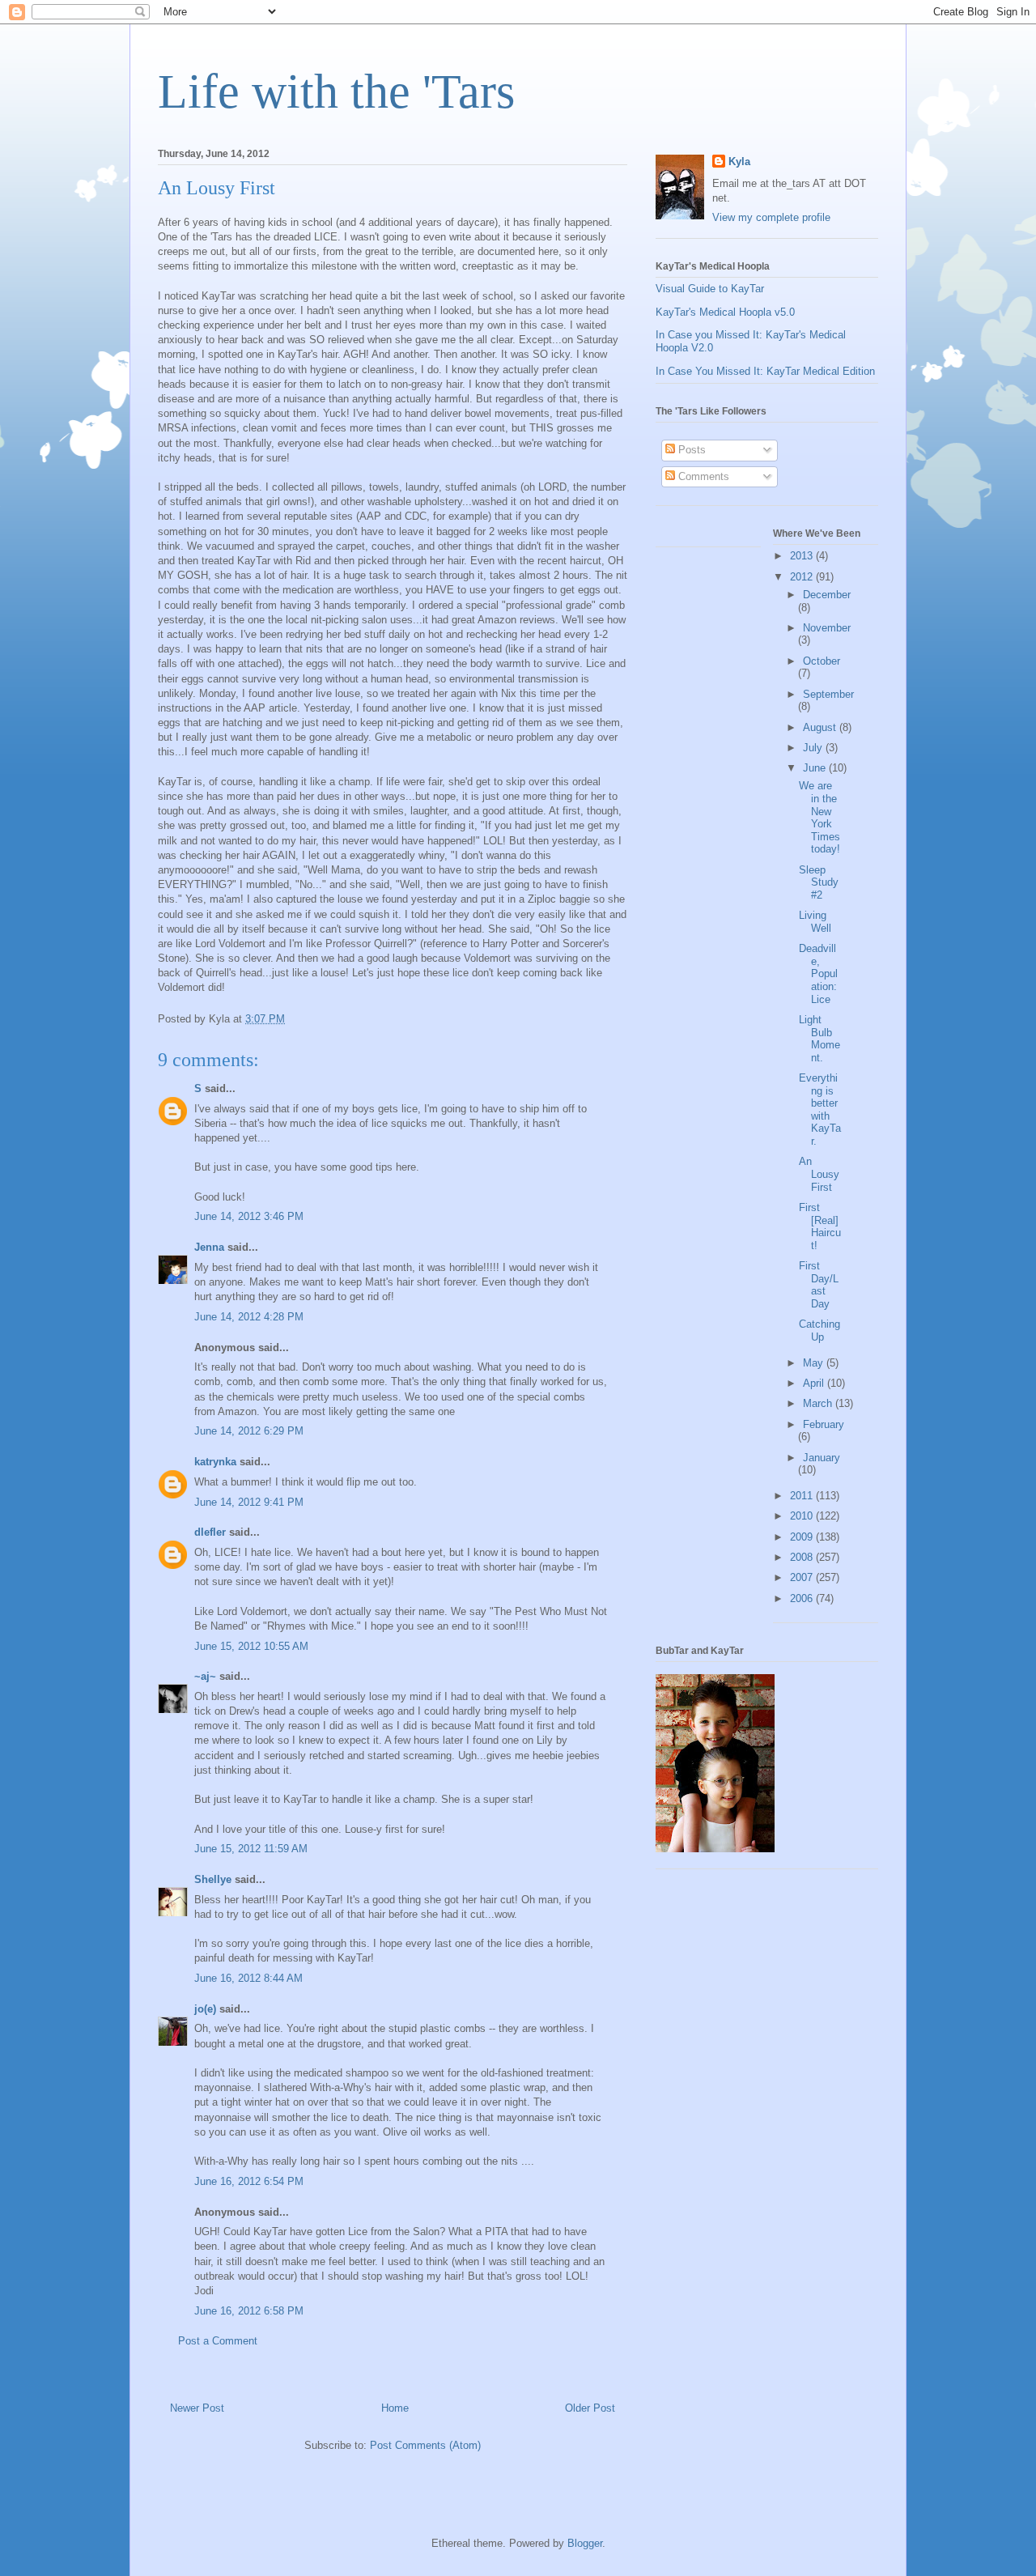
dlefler (210, 1532)
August (821, 727)
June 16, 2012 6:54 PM (249, 2181)
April (815, 1383)
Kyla (739, 162)
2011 (803, 1496)
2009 (803, 1537)
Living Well (815, 922)
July (814, 748)
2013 (803, 556)
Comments (702, 476)
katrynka (215, 1462)
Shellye (213, 1879)
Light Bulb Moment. (819, 1039)
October (822, 661)
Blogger (585, 2543)
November (827, 628)
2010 (803, 1516)
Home (395, 2408)
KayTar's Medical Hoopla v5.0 (725, 312)
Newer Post (197, 2408)
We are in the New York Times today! (819, 817)
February (824, 1424)
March (819, 1403)
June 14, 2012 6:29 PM (249, 1431)
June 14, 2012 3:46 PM (249, 1216)
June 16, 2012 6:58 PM (249, 2311)
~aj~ (205, 1676)
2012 (803, 577)
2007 (803, 1577)
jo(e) (205, 2009)
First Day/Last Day (819, 1285)
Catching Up (819, 1331)
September (828, 694)
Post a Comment (218, 2341)
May (815, 1363)
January (822, 1458)
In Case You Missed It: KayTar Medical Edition (765, 371)
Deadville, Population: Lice (818, 973)
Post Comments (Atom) (425, 2445)
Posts (690, 450)
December (827, 595)
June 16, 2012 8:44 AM (248, 1978)
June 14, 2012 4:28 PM (249, 1317)
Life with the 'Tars (336, 91)
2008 (803, 1557)
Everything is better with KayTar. (820, 1109)
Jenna (209, 1247)
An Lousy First (819, 1174)
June (816, 768)
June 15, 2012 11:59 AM (251, 1849)
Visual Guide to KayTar (710, 289)
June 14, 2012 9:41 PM (249, 1502)
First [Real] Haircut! (820, 1226)
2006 (803, 1598)
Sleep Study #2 (819, 882)
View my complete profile (771, 217)
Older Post (590, 2408)
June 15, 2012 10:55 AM (251, 1646)
